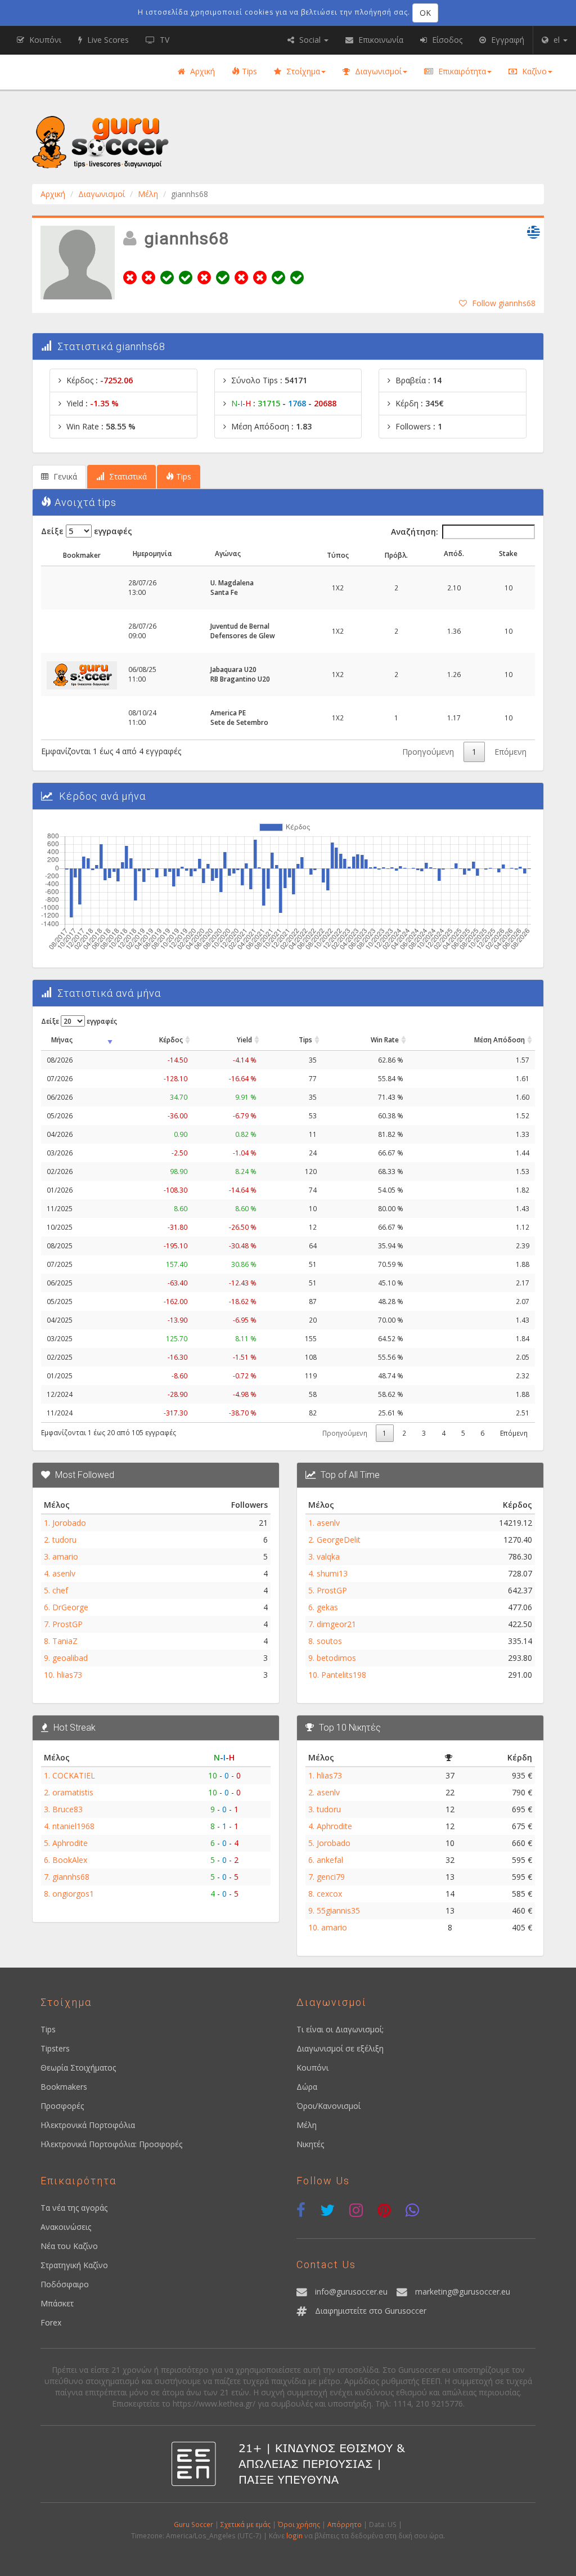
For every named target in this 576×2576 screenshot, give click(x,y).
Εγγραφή (507, 40)
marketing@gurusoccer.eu (463, 2291)
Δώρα (307, 2087)
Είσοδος (446, 40)
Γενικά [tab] (64, 476)
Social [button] (310, 40)
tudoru (64, 1540)
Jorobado (69, 1523)
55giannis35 (338, 1910)
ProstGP (67, 1624)
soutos (329, 1641)
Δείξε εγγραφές (87, 531)
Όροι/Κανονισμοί (328, 2106)
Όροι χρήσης (299, 2524)
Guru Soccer (193, 2524)
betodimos (336, 1658)
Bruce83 (67, 1809)
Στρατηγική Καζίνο (74, 2265)
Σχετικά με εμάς (246, 2524)
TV (163, 40)
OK (425, 13)
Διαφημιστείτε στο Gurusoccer (371, 2311)
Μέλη (148, 194)
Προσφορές (62, 2106)
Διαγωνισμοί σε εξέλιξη (340, 2048)
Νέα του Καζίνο (69, 2246)
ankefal (330, 1860)
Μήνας (62, 1040)
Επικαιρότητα (461, 71)
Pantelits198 (344, 1675)
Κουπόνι (312, 2067)
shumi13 (332, 1573)
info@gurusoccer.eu (351, 2291)
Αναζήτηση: (415, 532)
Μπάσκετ (57, 2303)
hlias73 (69, 1675)
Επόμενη (510, 752)
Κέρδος (171, 1040)
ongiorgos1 (73, 1894)
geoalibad (70, 1658)
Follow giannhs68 (504, 303)
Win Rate (385, 1040)
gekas (327, 1607)
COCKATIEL (74, 1775)
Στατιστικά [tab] (127, 476)
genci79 (331, 1877)
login (294, 2535)
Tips (248, 71)
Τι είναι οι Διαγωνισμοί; (340, 2029)
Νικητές (310, 2144)
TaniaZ (65, 1641)
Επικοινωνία (380, 40)
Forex (51, 2322)
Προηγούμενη (428, 752)
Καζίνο (533, 71)
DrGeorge (70, 1607)
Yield (244, 1040)
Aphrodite (70, 1843)
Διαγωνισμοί (377, 71)
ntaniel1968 (73, 1826)
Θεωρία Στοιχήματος (78, 2067)
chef (60, 1590)
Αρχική (201, 71)
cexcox (329, 1894)
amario (65, 1556)
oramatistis (73, 1792)
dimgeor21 (336, 1624)
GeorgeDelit (339, 1540)
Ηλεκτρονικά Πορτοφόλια (88, 2125)
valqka (328, 1556)
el (557, 40)
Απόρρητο (345, 2524)
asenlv (64, 1573)
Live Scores (107, 40)
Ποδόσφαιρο (65, 2284)
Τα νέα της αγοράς (74, 2208)
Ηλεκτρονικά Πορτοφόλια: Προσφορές (111, 2144)
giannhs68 (71, 1877)
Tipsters (55, 2048)
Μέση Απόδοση (499, 1040)
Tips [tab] (183, 476)
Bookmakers (64, 2087)
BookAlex (70, 1860)
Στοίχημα (302, 71)
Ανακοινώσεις (66, 2227)
